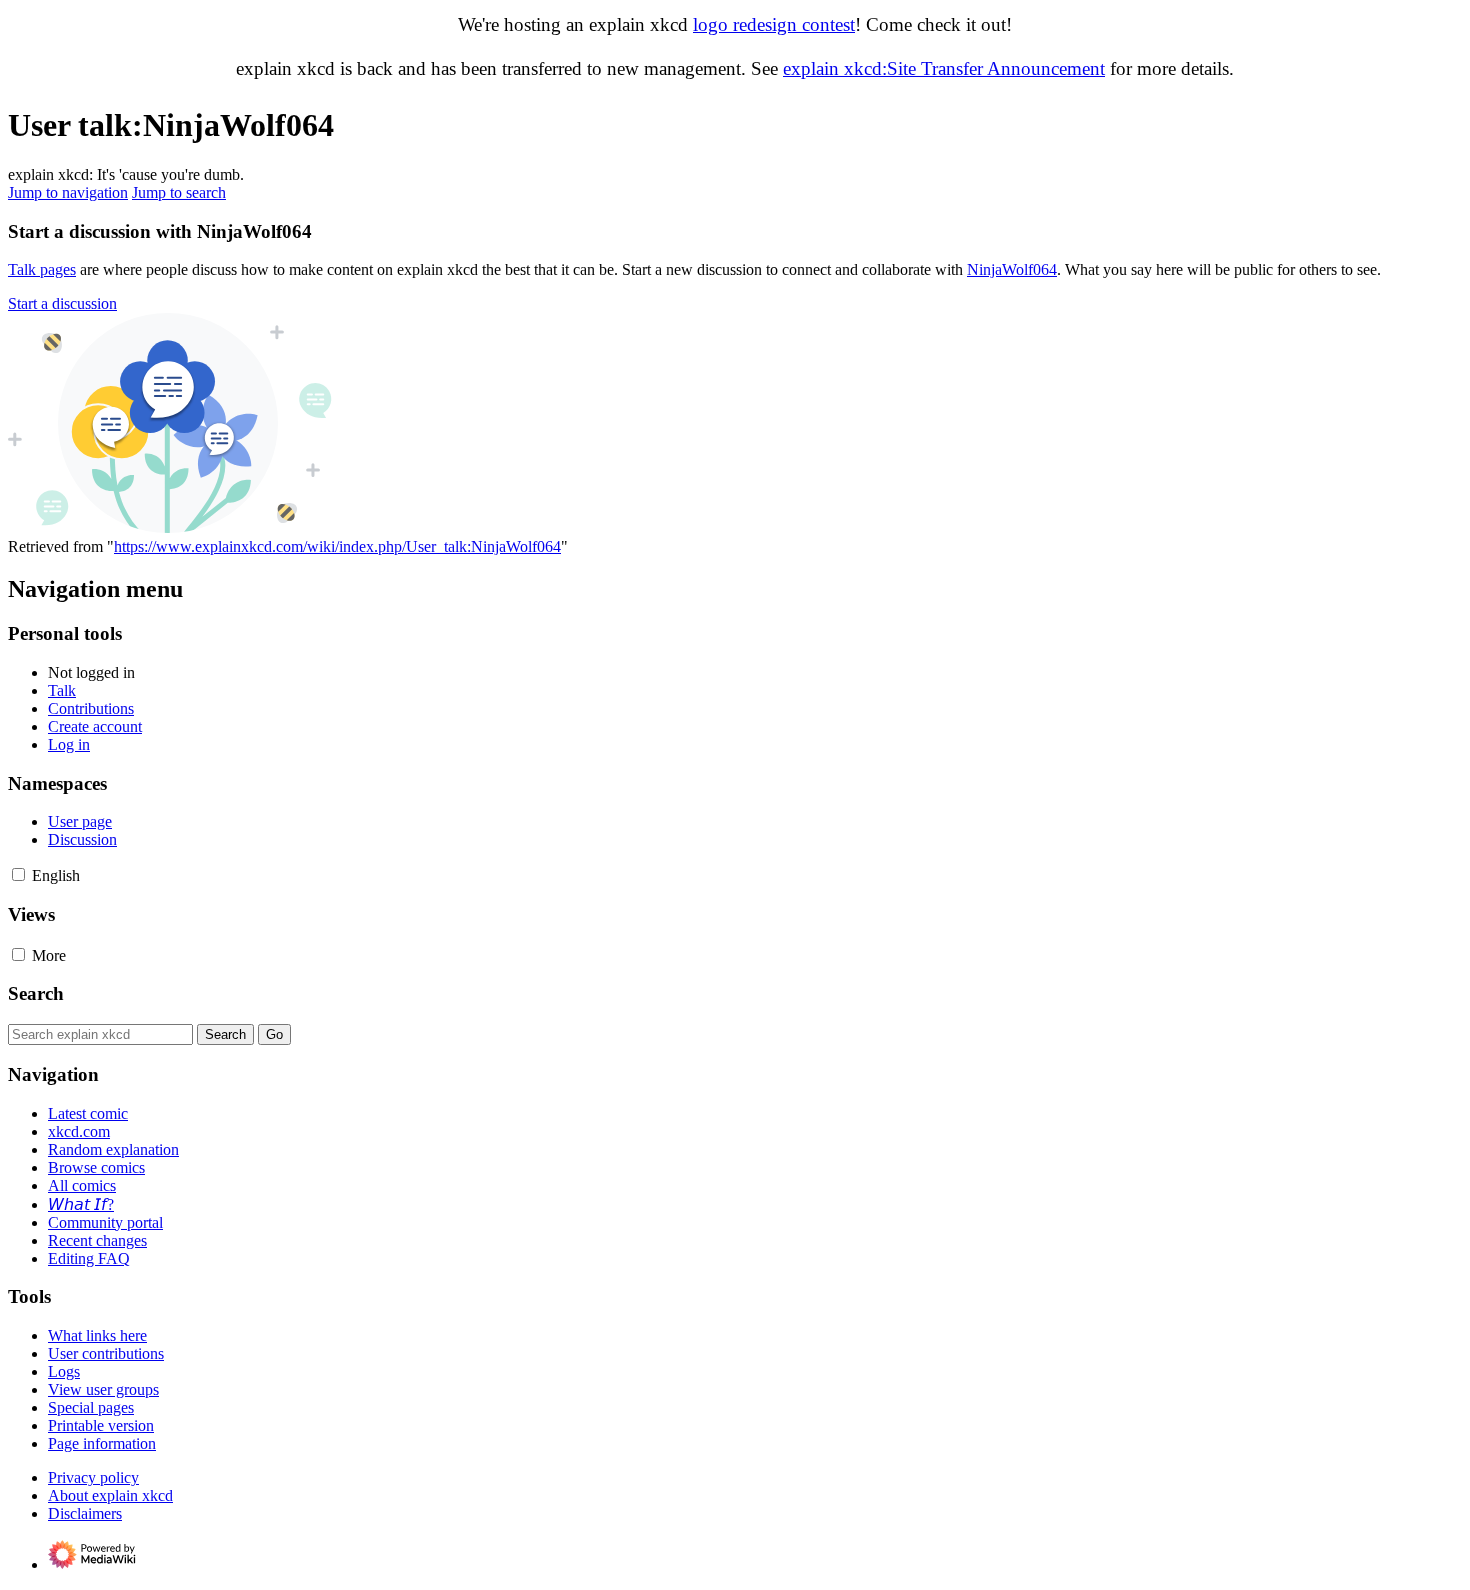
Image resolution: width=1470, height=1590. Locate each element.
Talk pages (42, 269)
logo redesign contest (774, 24)
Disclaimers (85, 1513)
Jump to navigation (68, 192)
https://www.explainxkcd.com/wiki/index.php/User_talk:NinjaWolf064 (337, 546)
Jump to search (179, 192)
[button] (62, 303)
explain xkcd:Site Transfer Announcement (944, 68)
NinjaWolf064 (1012, 269)
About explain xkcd (110, 1495)
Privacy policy (93, 1477)
